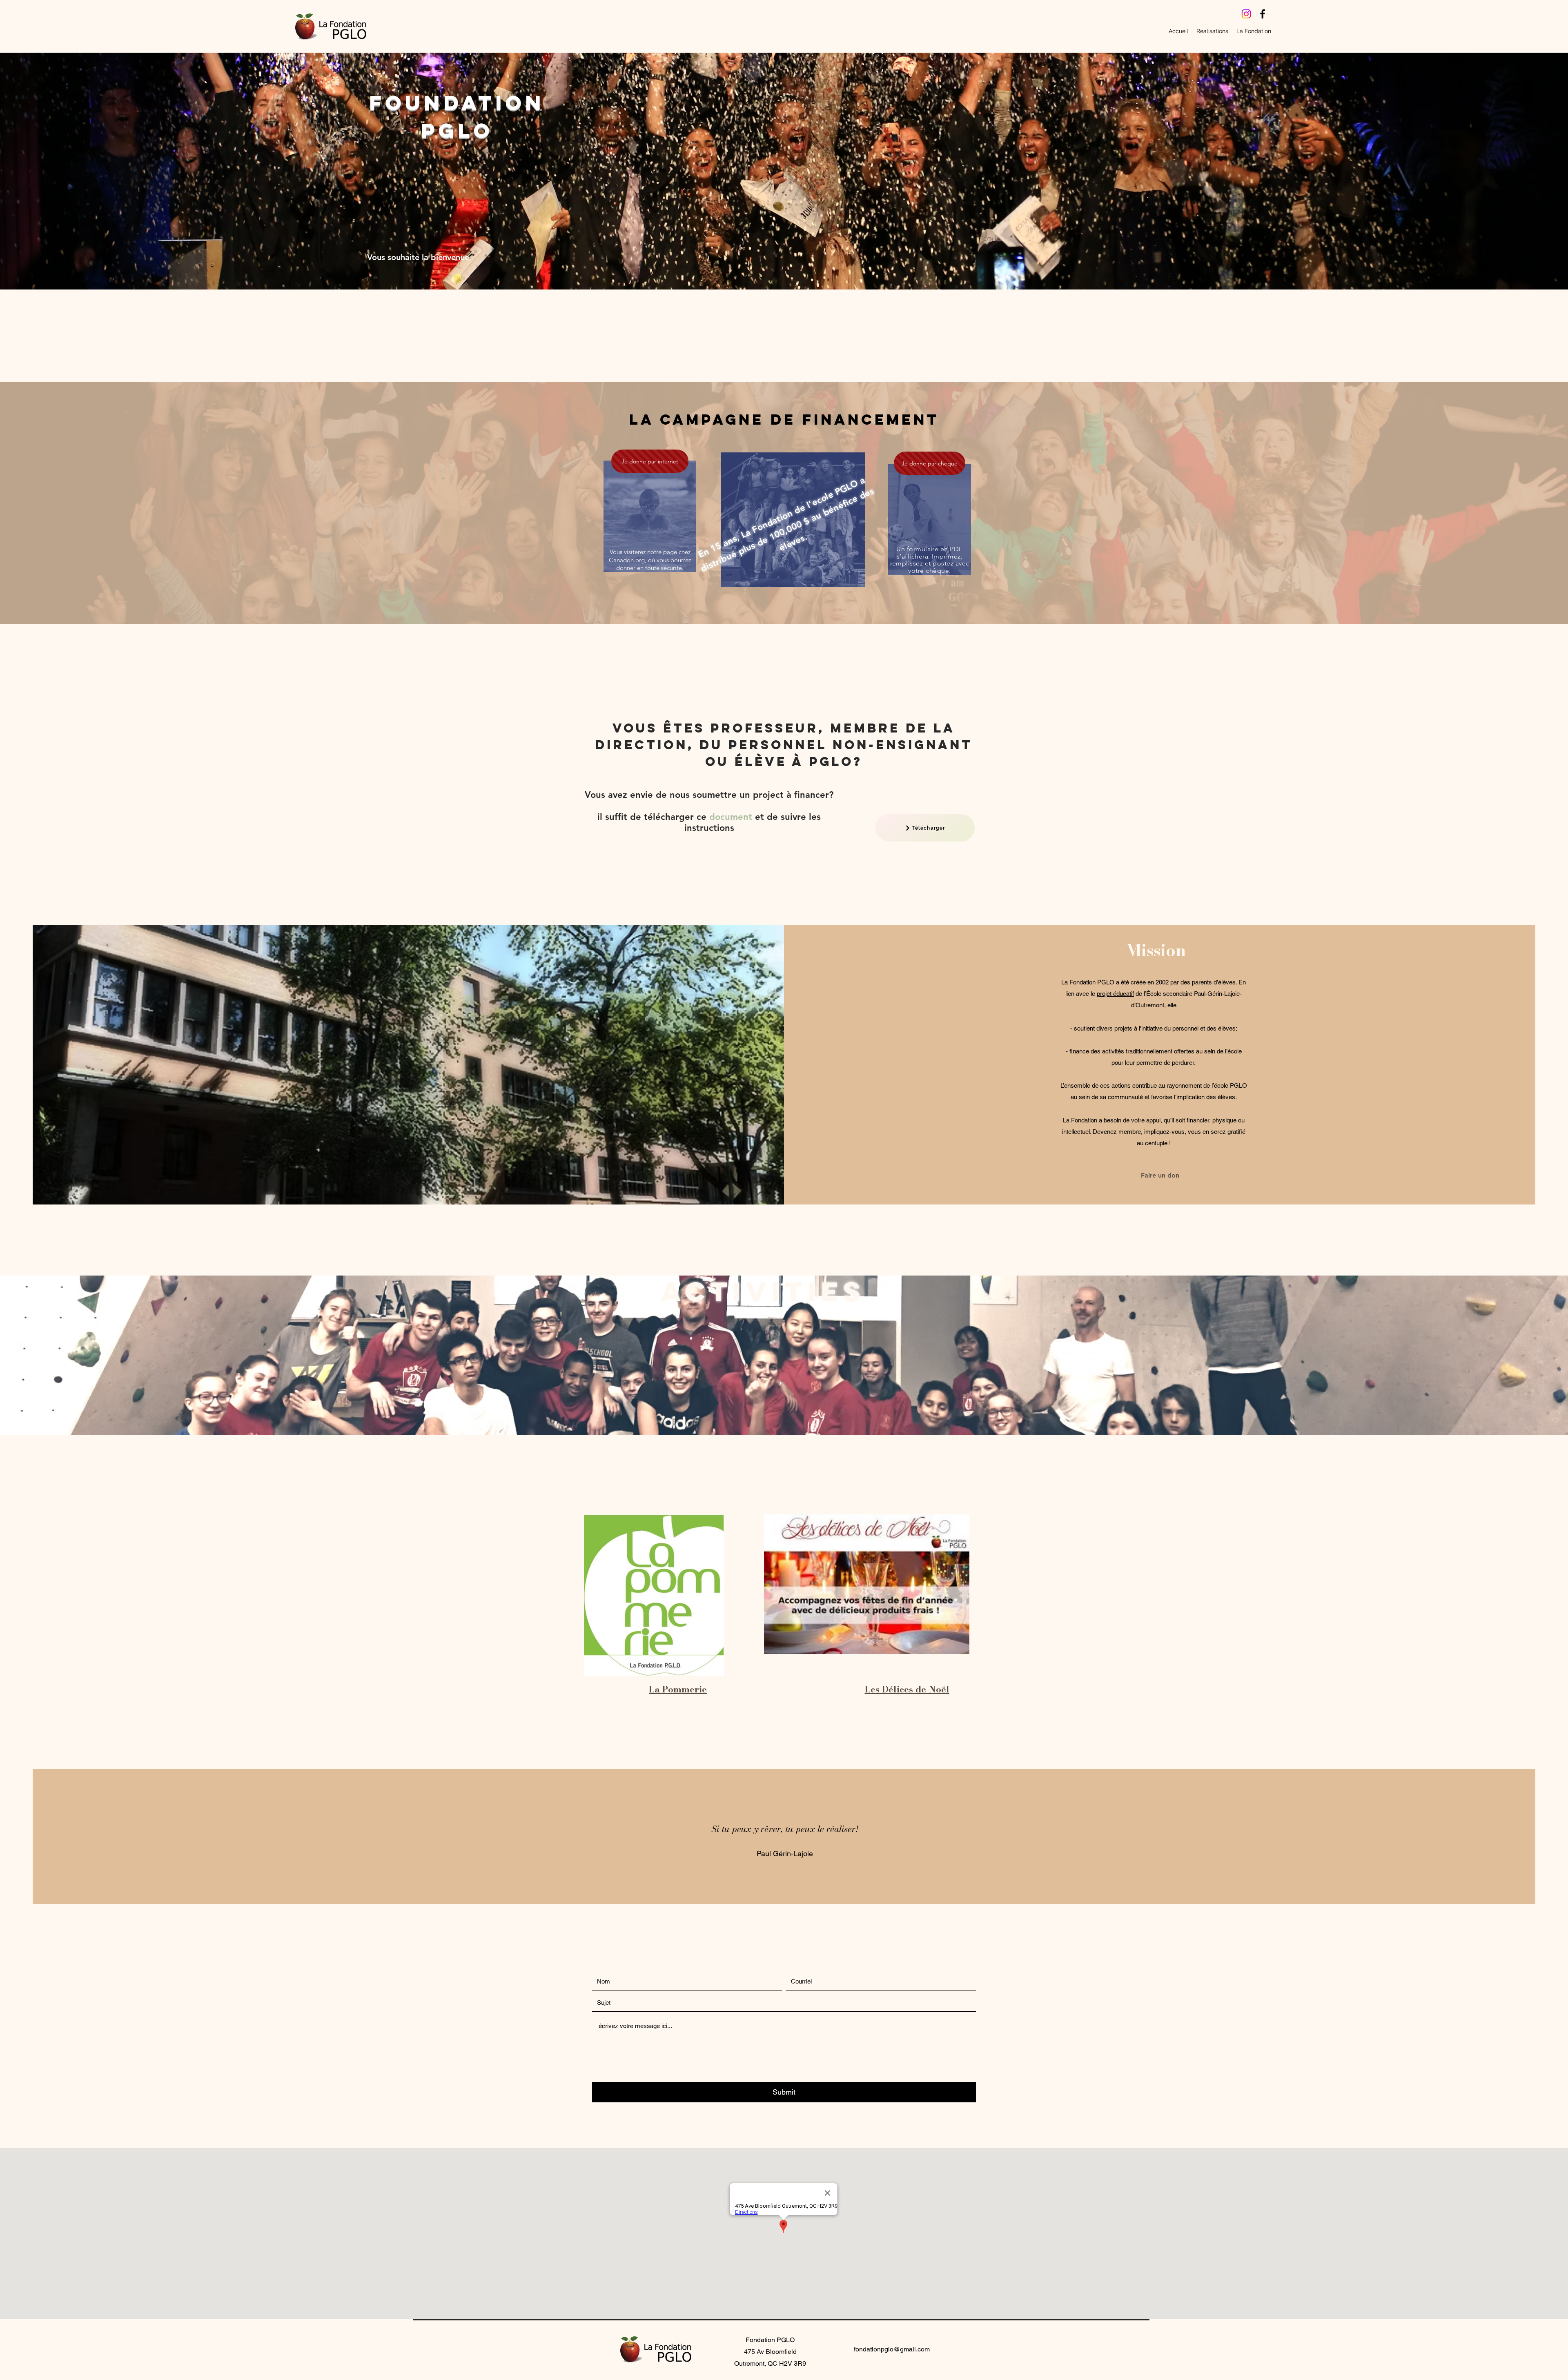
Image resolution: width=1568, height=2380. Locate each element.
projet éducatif (1115, 994)
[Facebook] (1263, 14)
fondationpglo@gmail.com (892, 2349)
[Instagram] (1246, 14)
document (731, 817)
